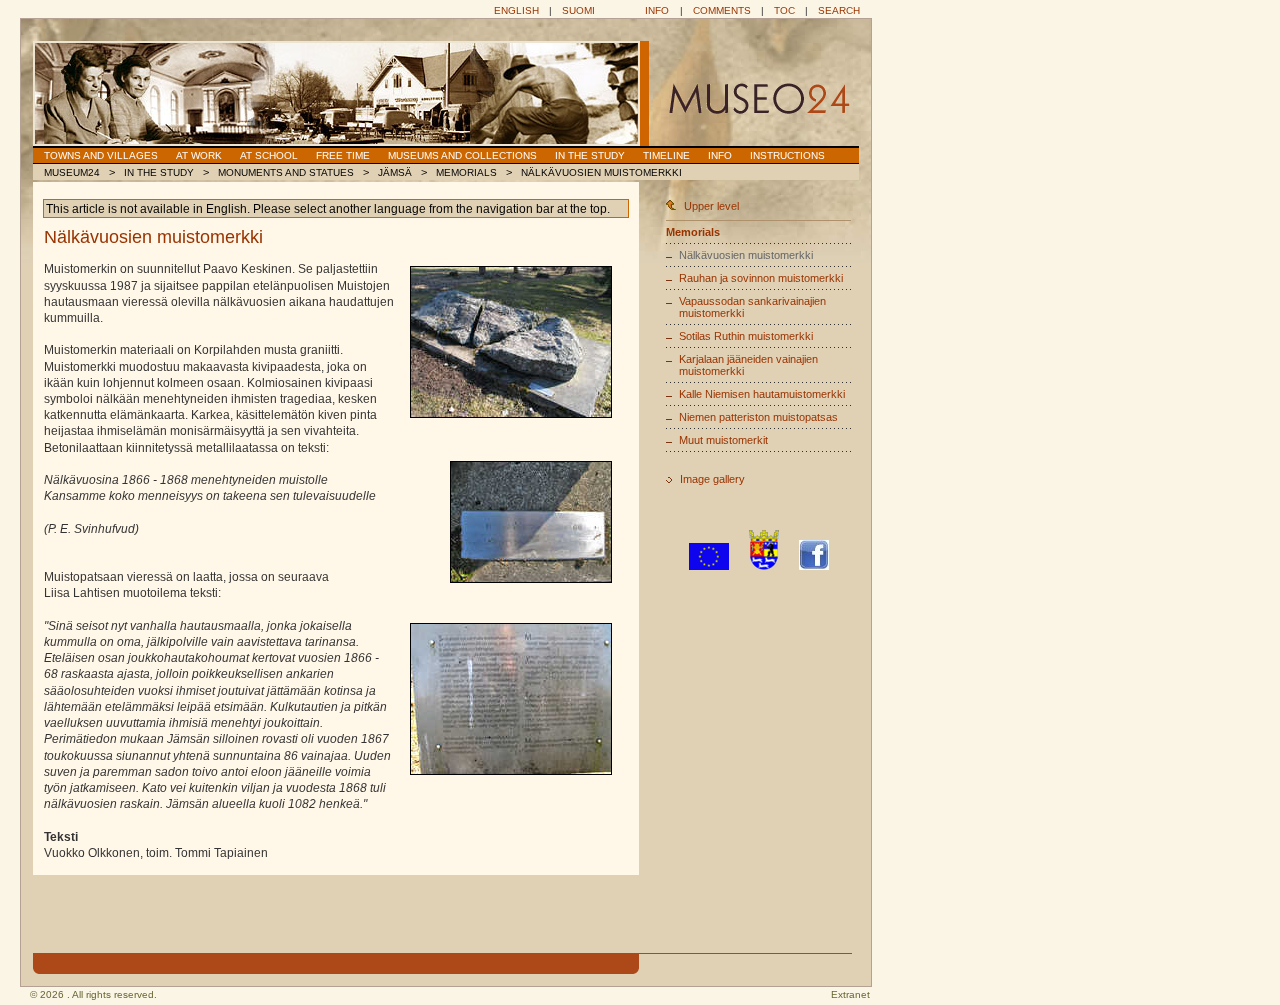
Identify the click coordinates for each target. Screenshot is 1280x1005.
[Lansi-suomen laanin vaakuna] (764, 566)
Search (839, 10)
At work (199, 155)
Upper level (711, 206)
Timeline (666, 155)
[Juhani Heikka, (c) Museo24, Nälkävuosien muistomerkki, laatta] (531, 522)
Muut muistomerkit (723, 440)
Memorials (466, 172)
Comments (722, 10)
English (516, 10)
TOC (784, 10)
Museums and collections (462, 155)
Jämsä (395, 172)
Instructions (787, 155)
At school (269, 155)
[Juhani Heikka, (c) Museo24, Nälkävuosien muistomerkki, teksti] (511, 699)
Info (657, 10)
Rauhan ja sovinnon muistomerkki (761, 278)
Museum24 (72, 172)
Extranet (850, 994)
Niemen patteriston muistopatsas (758, 417)
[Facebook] (814, 566)
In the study (590, 155)
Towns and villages (101, 155)
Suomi (578, 10)
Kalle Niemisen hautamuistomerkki (762, 394)
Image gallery (712, 479)
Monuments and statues (286, 172)
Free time (343, 155)
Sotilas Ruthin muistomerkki (746, 336)
